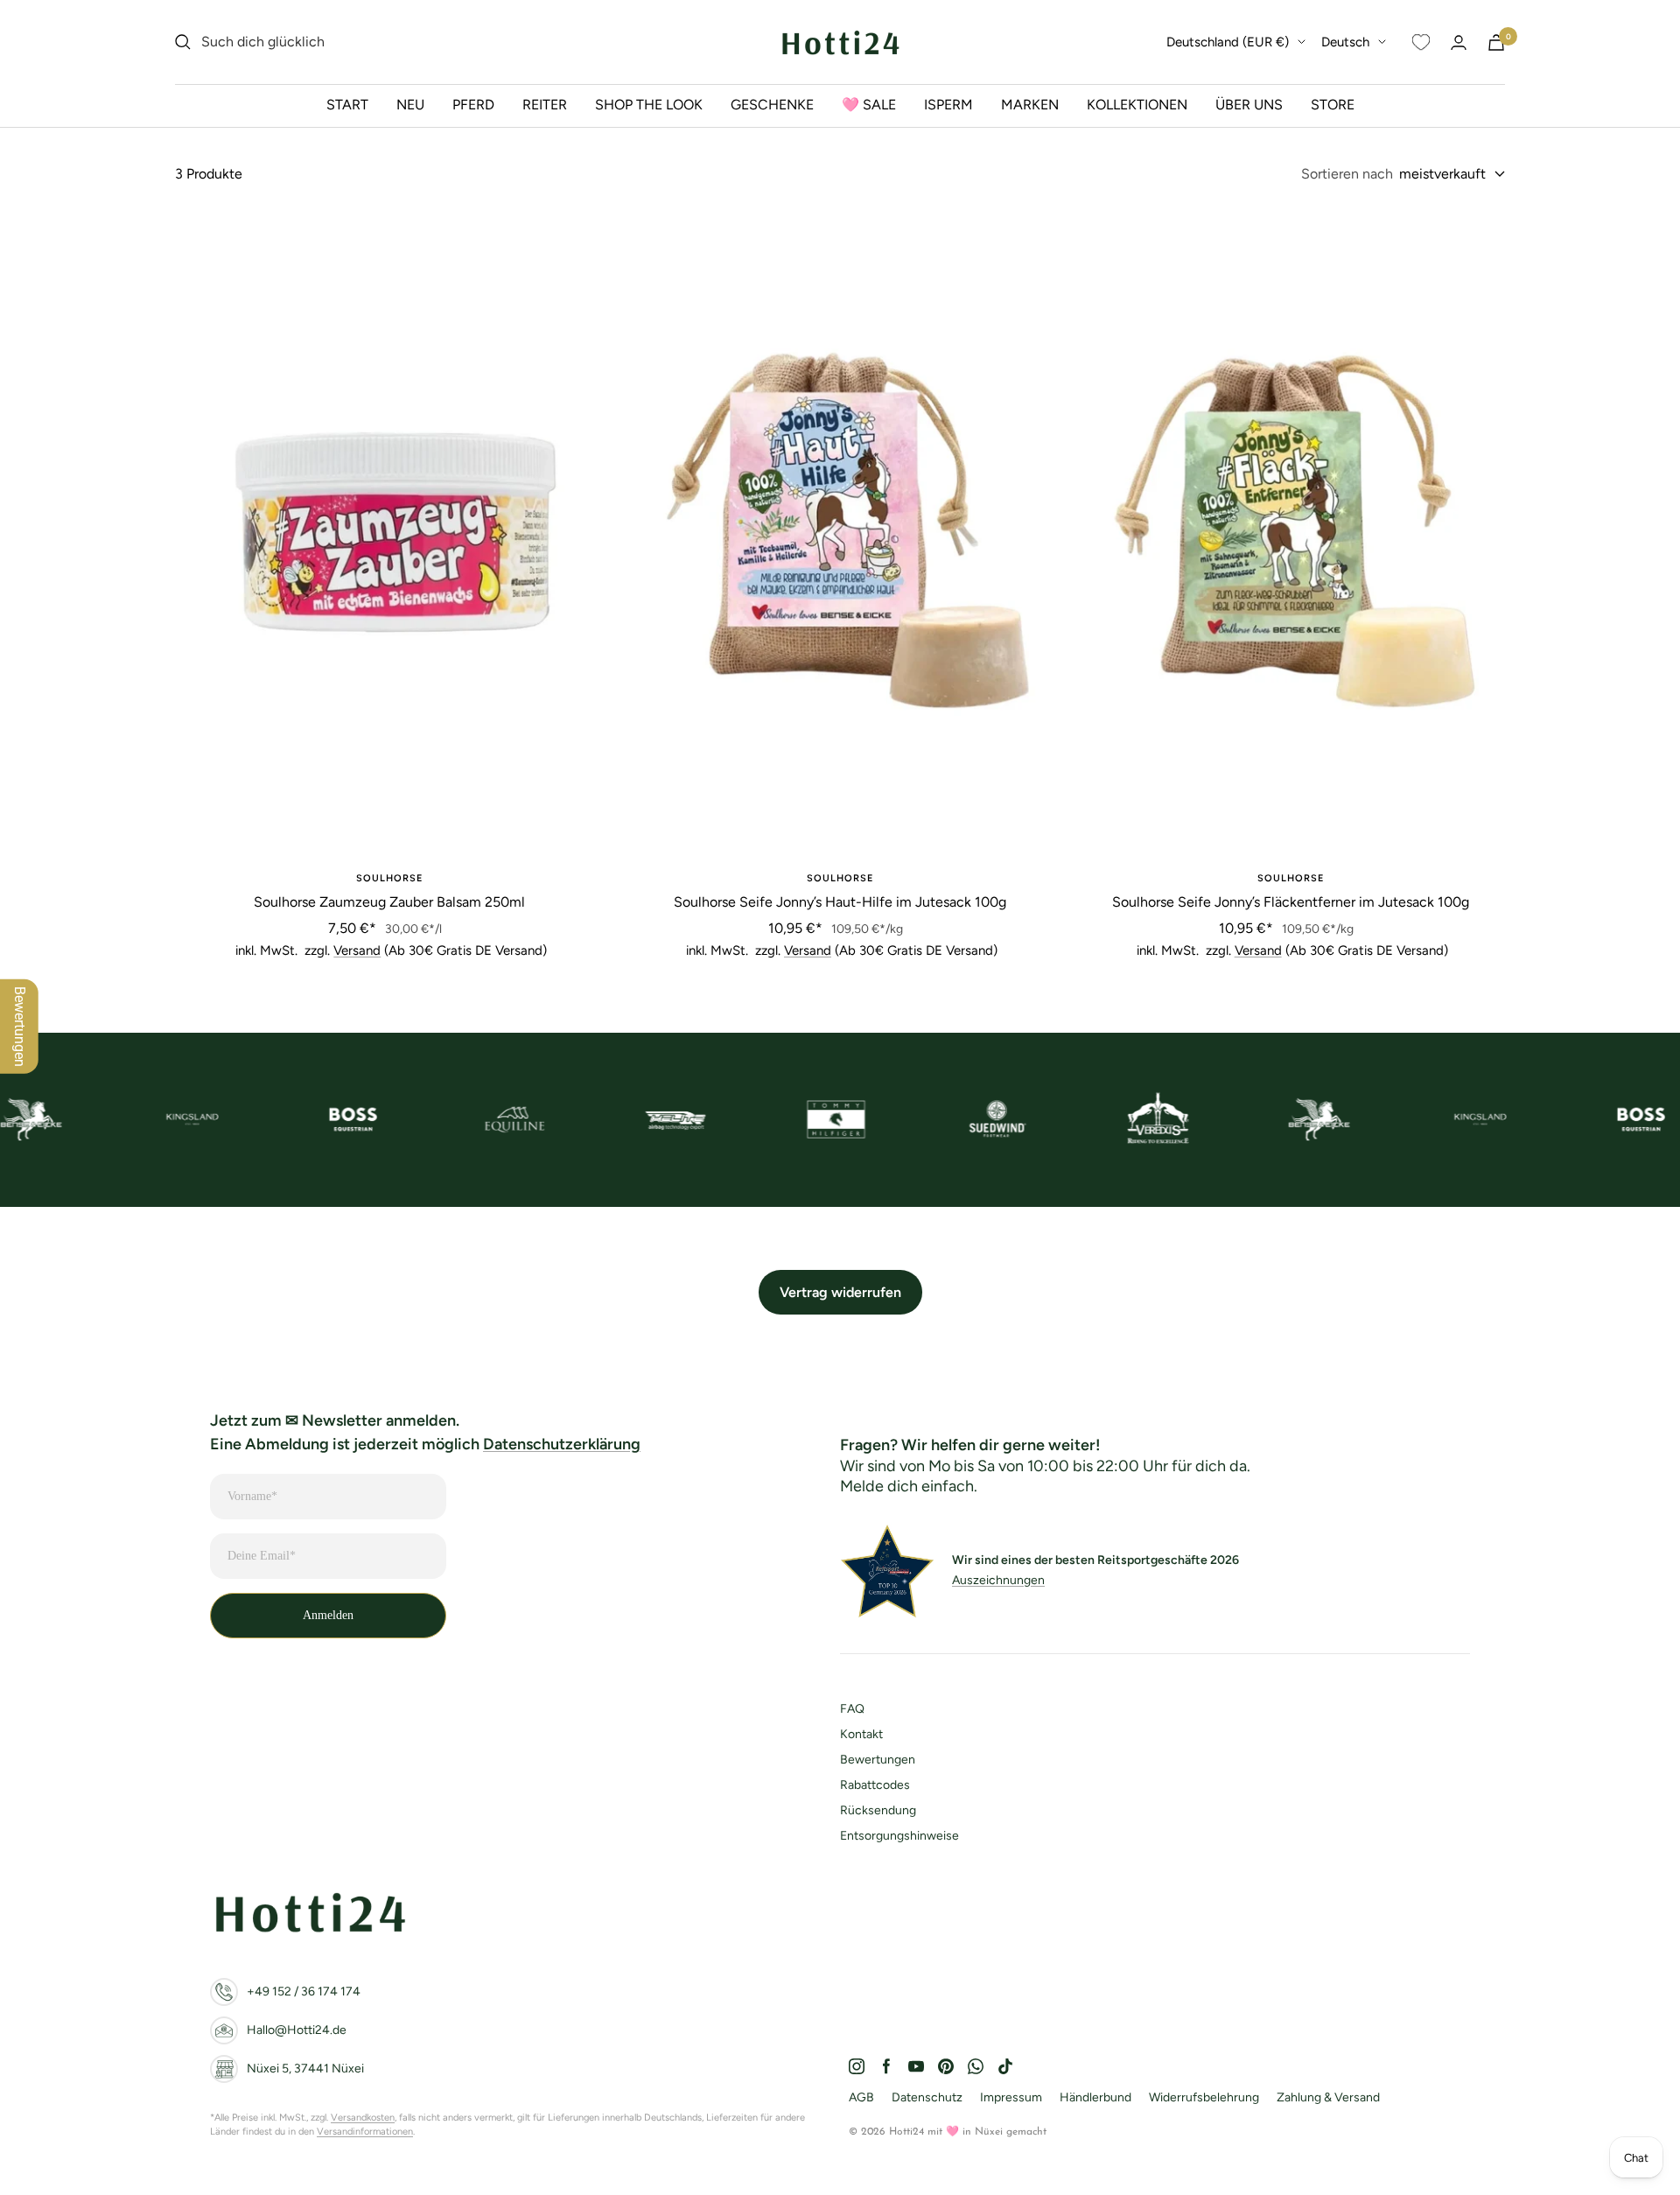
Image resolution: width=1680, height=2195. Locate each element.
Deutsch (1345, 42)
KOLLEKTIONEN (1137, 105)
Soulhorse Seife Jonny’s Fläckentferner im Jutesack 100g (1291, 902)
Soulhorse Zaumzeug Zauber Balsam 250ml (389, 902)
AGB (861, 2097)
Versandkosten (363, 2118)
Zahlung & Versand (1328, 2097)
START (347, 105)
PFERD (473, 105)
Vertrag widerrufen (840, 1292)
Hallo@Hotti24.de (297, 2030)
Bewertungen (878, 1760)
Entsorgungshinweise (899, 1836)
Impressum (1011, 2097)
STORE (1333, 105)
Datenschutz (927, 2097)
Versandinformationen (365, 2132)
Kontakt (861, 1734)
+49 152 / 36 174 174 (304, 1992)
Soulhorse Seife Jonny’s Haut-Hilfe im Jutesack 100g (840, 902)
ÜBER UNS (1249, 105)
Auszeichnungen (998, 1580)
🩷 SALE (869, 105)
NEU (410, 105)
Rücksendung (878, 1810)
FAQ (852, 1709)
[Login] (1459, 42)
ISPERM (948, 105)
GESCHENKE (772, 105)
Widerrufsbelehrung (1204, 2097)
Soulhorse (389, 878)
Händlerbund (1095, 2097)
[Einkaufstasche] (1496, 42)
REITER (545, 105)
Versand (357, 950)
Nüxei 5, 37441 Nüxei (305, 2069)
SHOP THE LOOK (649, 105)
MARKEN (1030, 105)
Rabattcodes (875, 1785)
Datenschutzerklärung (562, 1444)
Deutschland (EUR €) (1228, 42)
